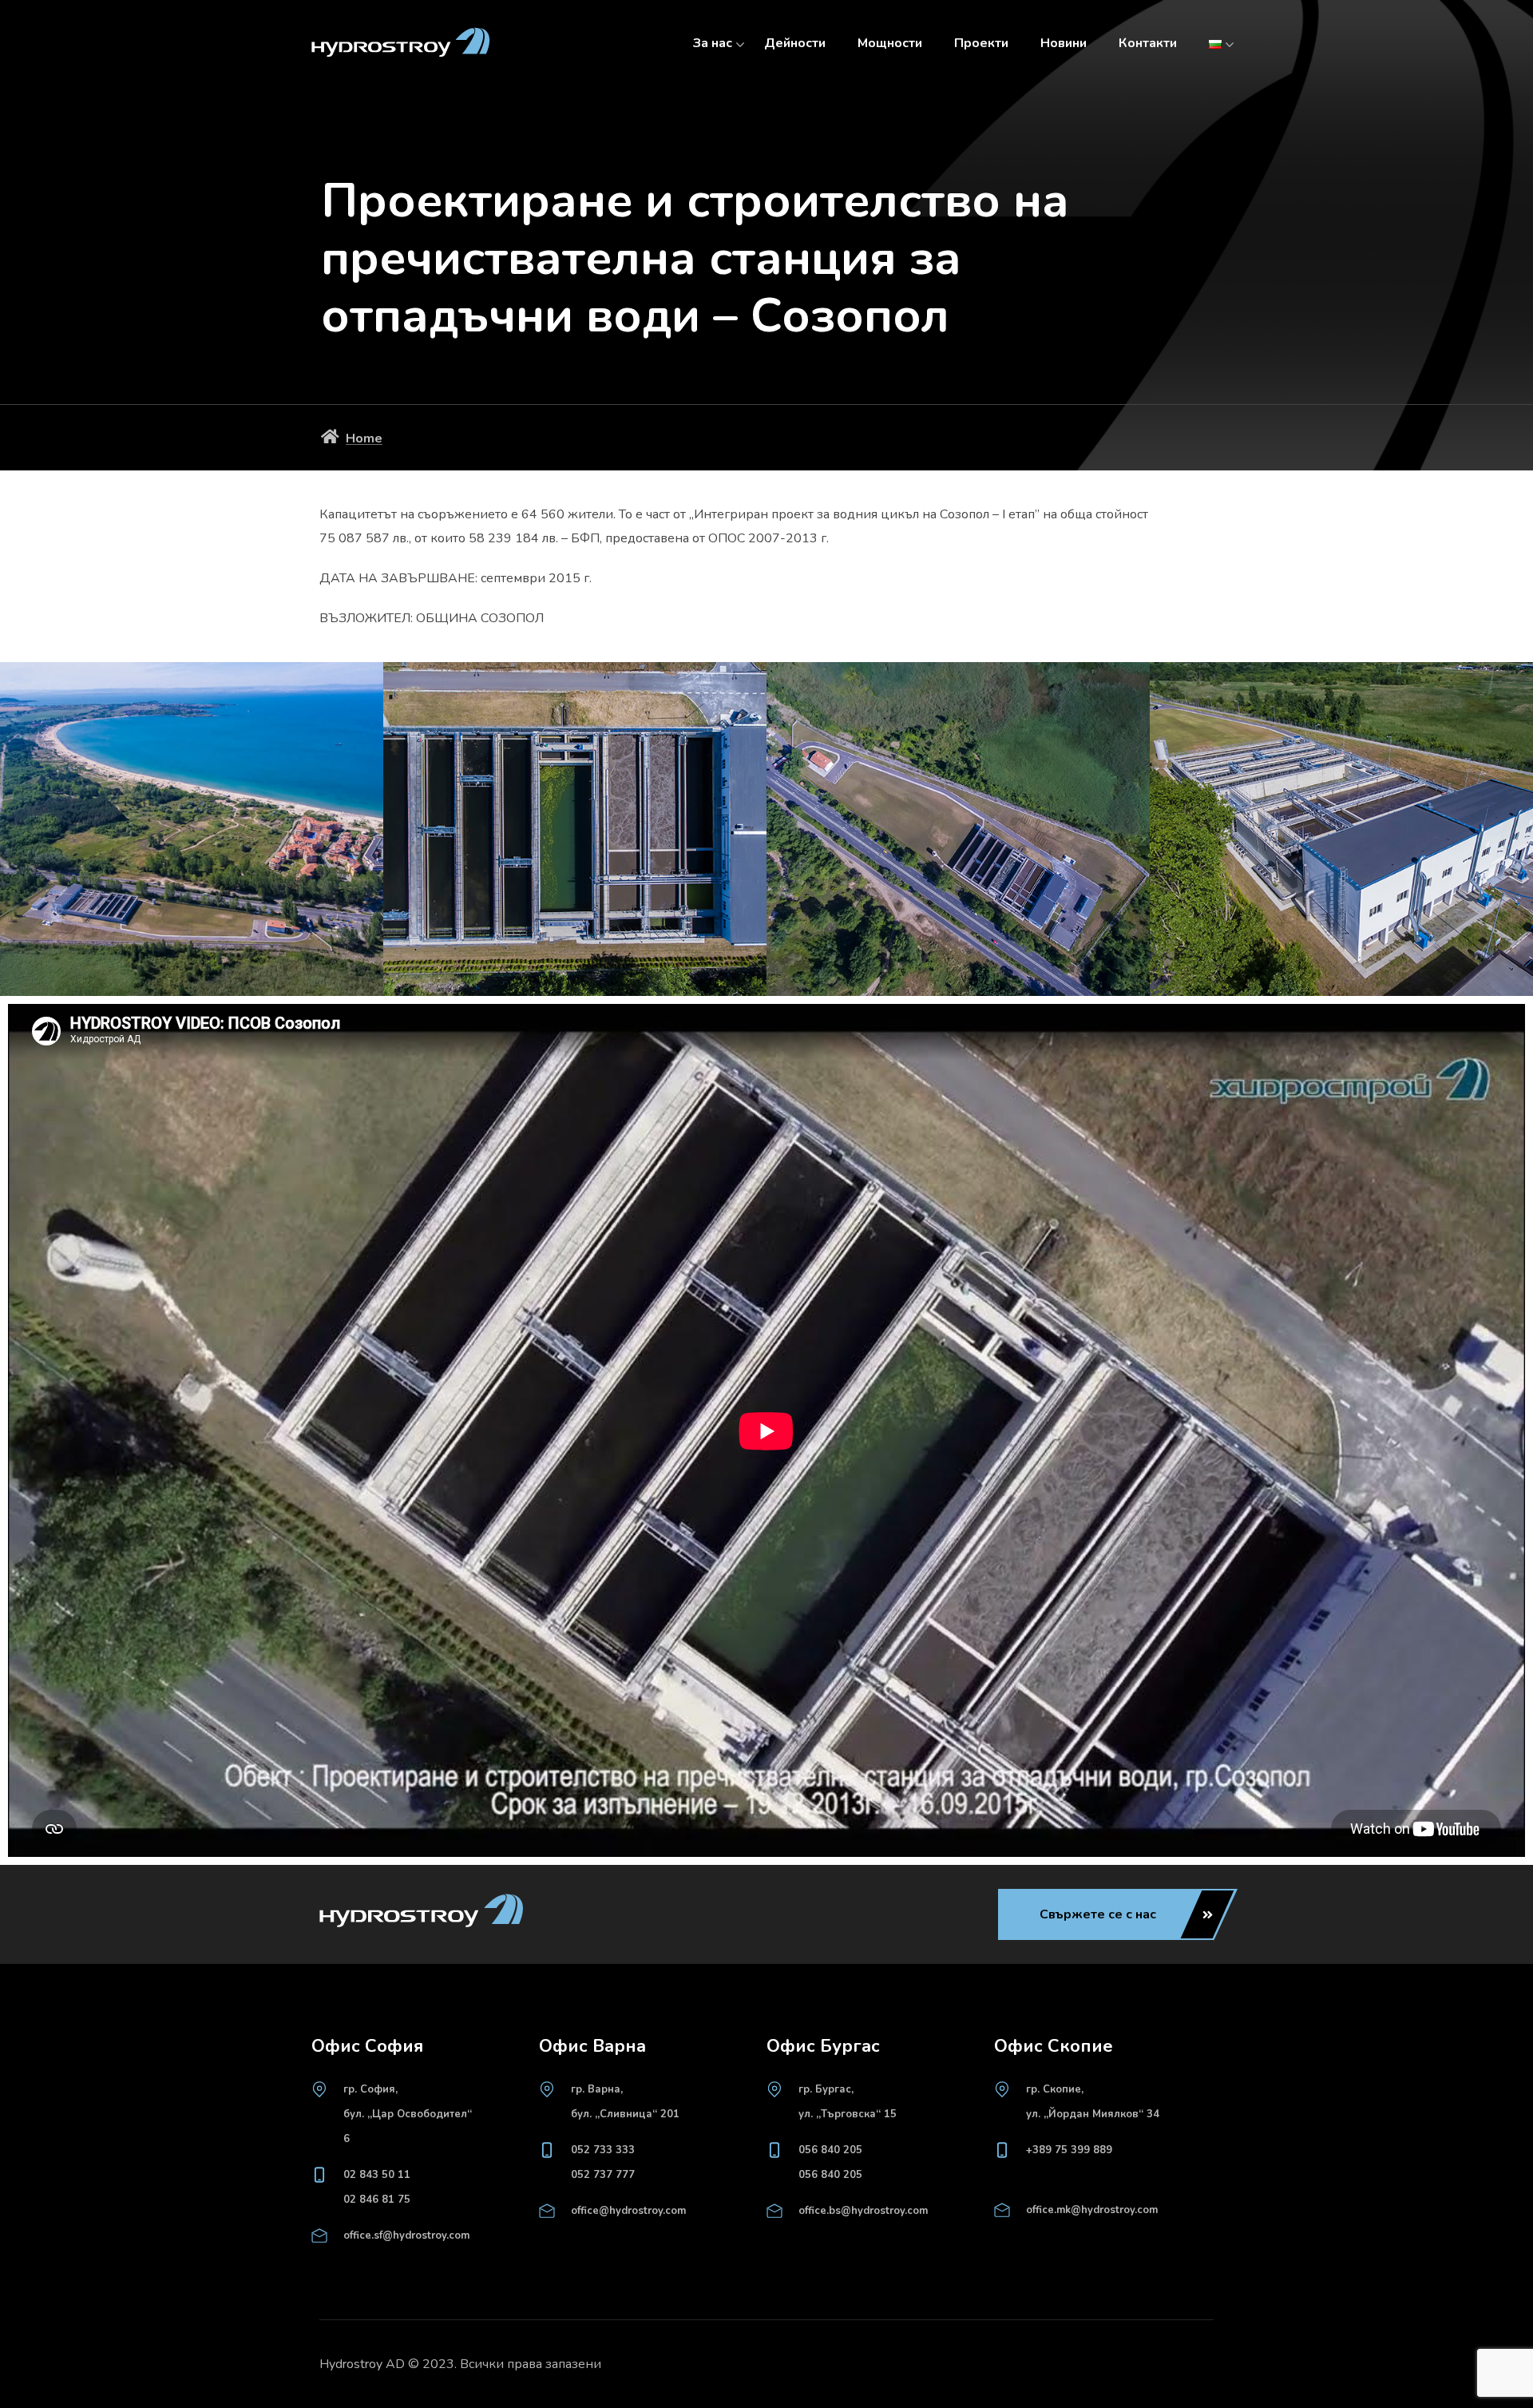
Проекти (981, 43)
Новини (1064, 43)
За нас (713, 43)
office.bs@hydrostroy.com (863, 2211)
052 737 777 (603, 2175)
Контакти (1148, 43)
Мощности (890, 43)
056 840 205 (830, 2150)
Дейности (795, 43)
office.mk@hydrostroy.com (1092, 2210)
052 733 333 (603, 2150)
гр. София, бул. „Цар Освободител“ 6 (408, 2114)
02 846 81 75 (377, 2200)
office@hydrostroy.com (628, 2211)
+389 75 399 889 (1069, 2150)
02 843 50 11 (377, 2175)
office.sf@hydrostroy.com (406, 2235)
